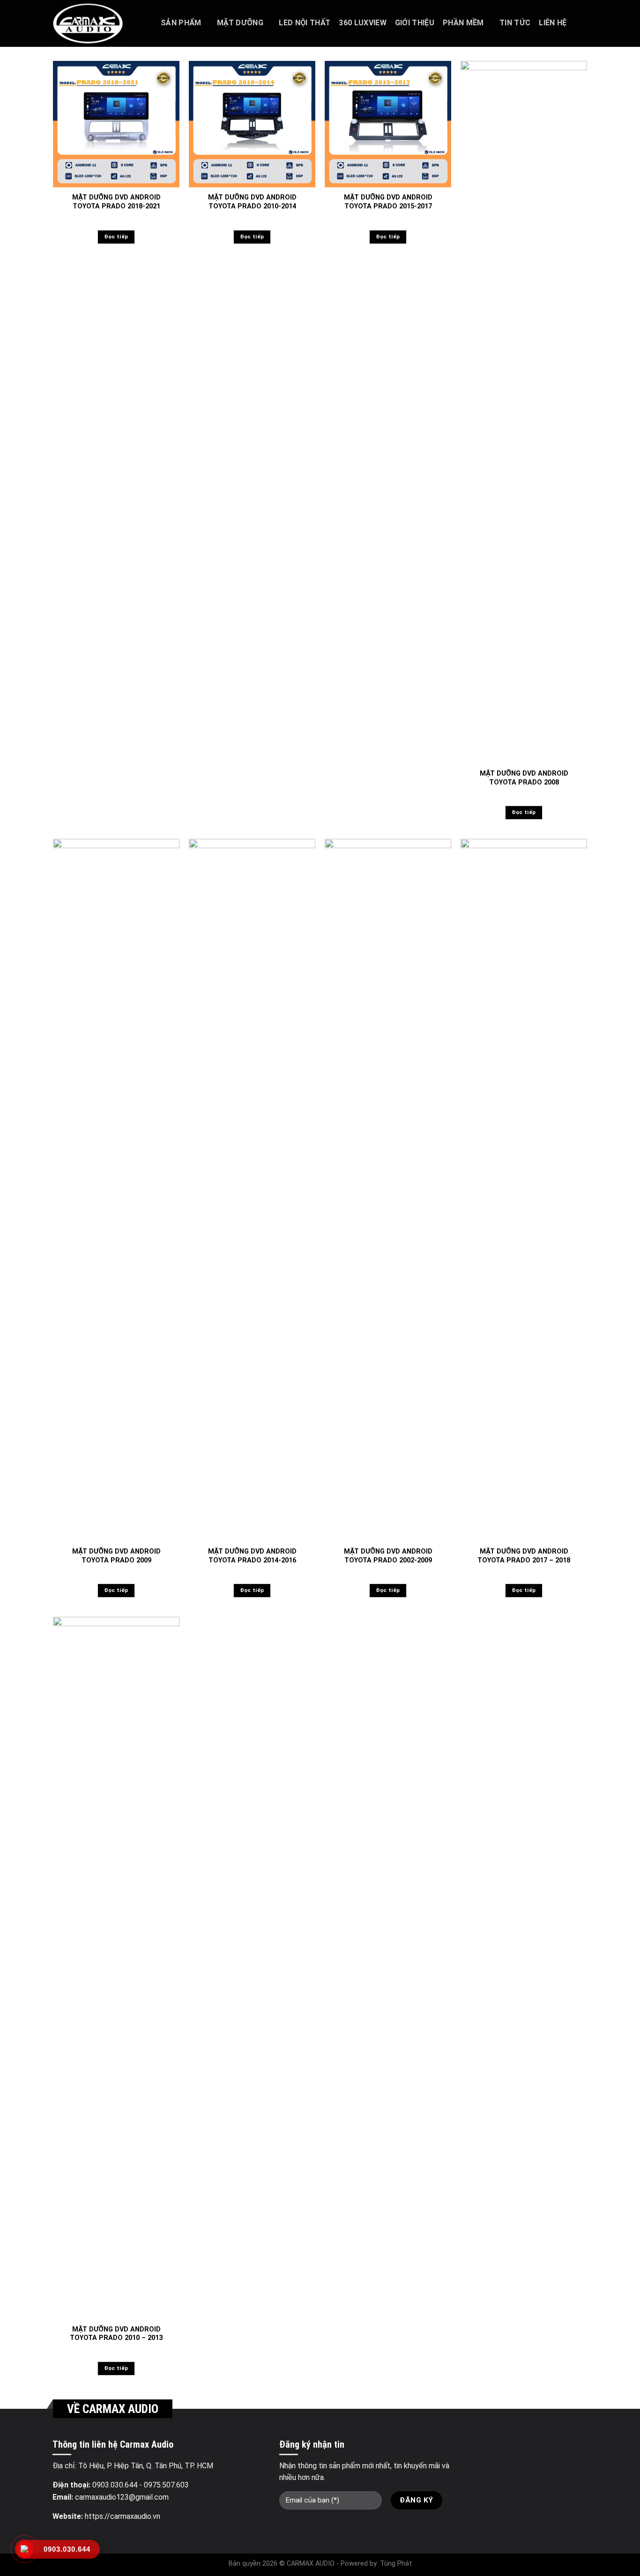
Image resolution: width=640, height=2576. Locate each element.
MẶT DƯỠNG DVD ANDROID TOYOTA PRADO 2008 (524, 778)
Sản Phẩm (181, 23)
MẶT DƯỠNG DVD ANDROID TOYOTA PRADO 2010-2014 (252, 202)
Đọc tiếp (116, 237)
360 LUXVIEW (363, 23)
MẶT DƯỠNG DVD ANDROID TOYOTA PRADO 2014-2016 (252, 1556)
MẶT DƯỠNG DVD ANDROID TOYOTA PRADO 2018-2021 (116, 202)
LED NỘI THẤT (305, 23)
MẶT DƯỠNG (240, 23)
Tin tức (515, 23)
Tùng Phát (396, 2564)
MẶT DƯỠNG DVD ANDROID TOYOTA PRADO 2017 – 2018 (524, 1556)
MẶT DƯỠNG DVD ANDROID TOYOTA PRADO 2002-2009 (388, 1556)
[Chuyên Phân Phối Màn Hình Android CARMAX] (100, 23)
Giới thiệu (415, 23)
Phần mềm (463, 23)
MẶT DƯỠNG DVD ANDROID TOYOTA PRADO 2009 (116, 1556)
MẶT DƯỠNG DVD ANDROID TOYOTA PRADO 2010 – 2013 (116, 2334)
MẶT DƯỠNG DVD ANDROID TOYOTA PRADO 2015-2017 (388, 202)
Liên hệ (553, 23)
